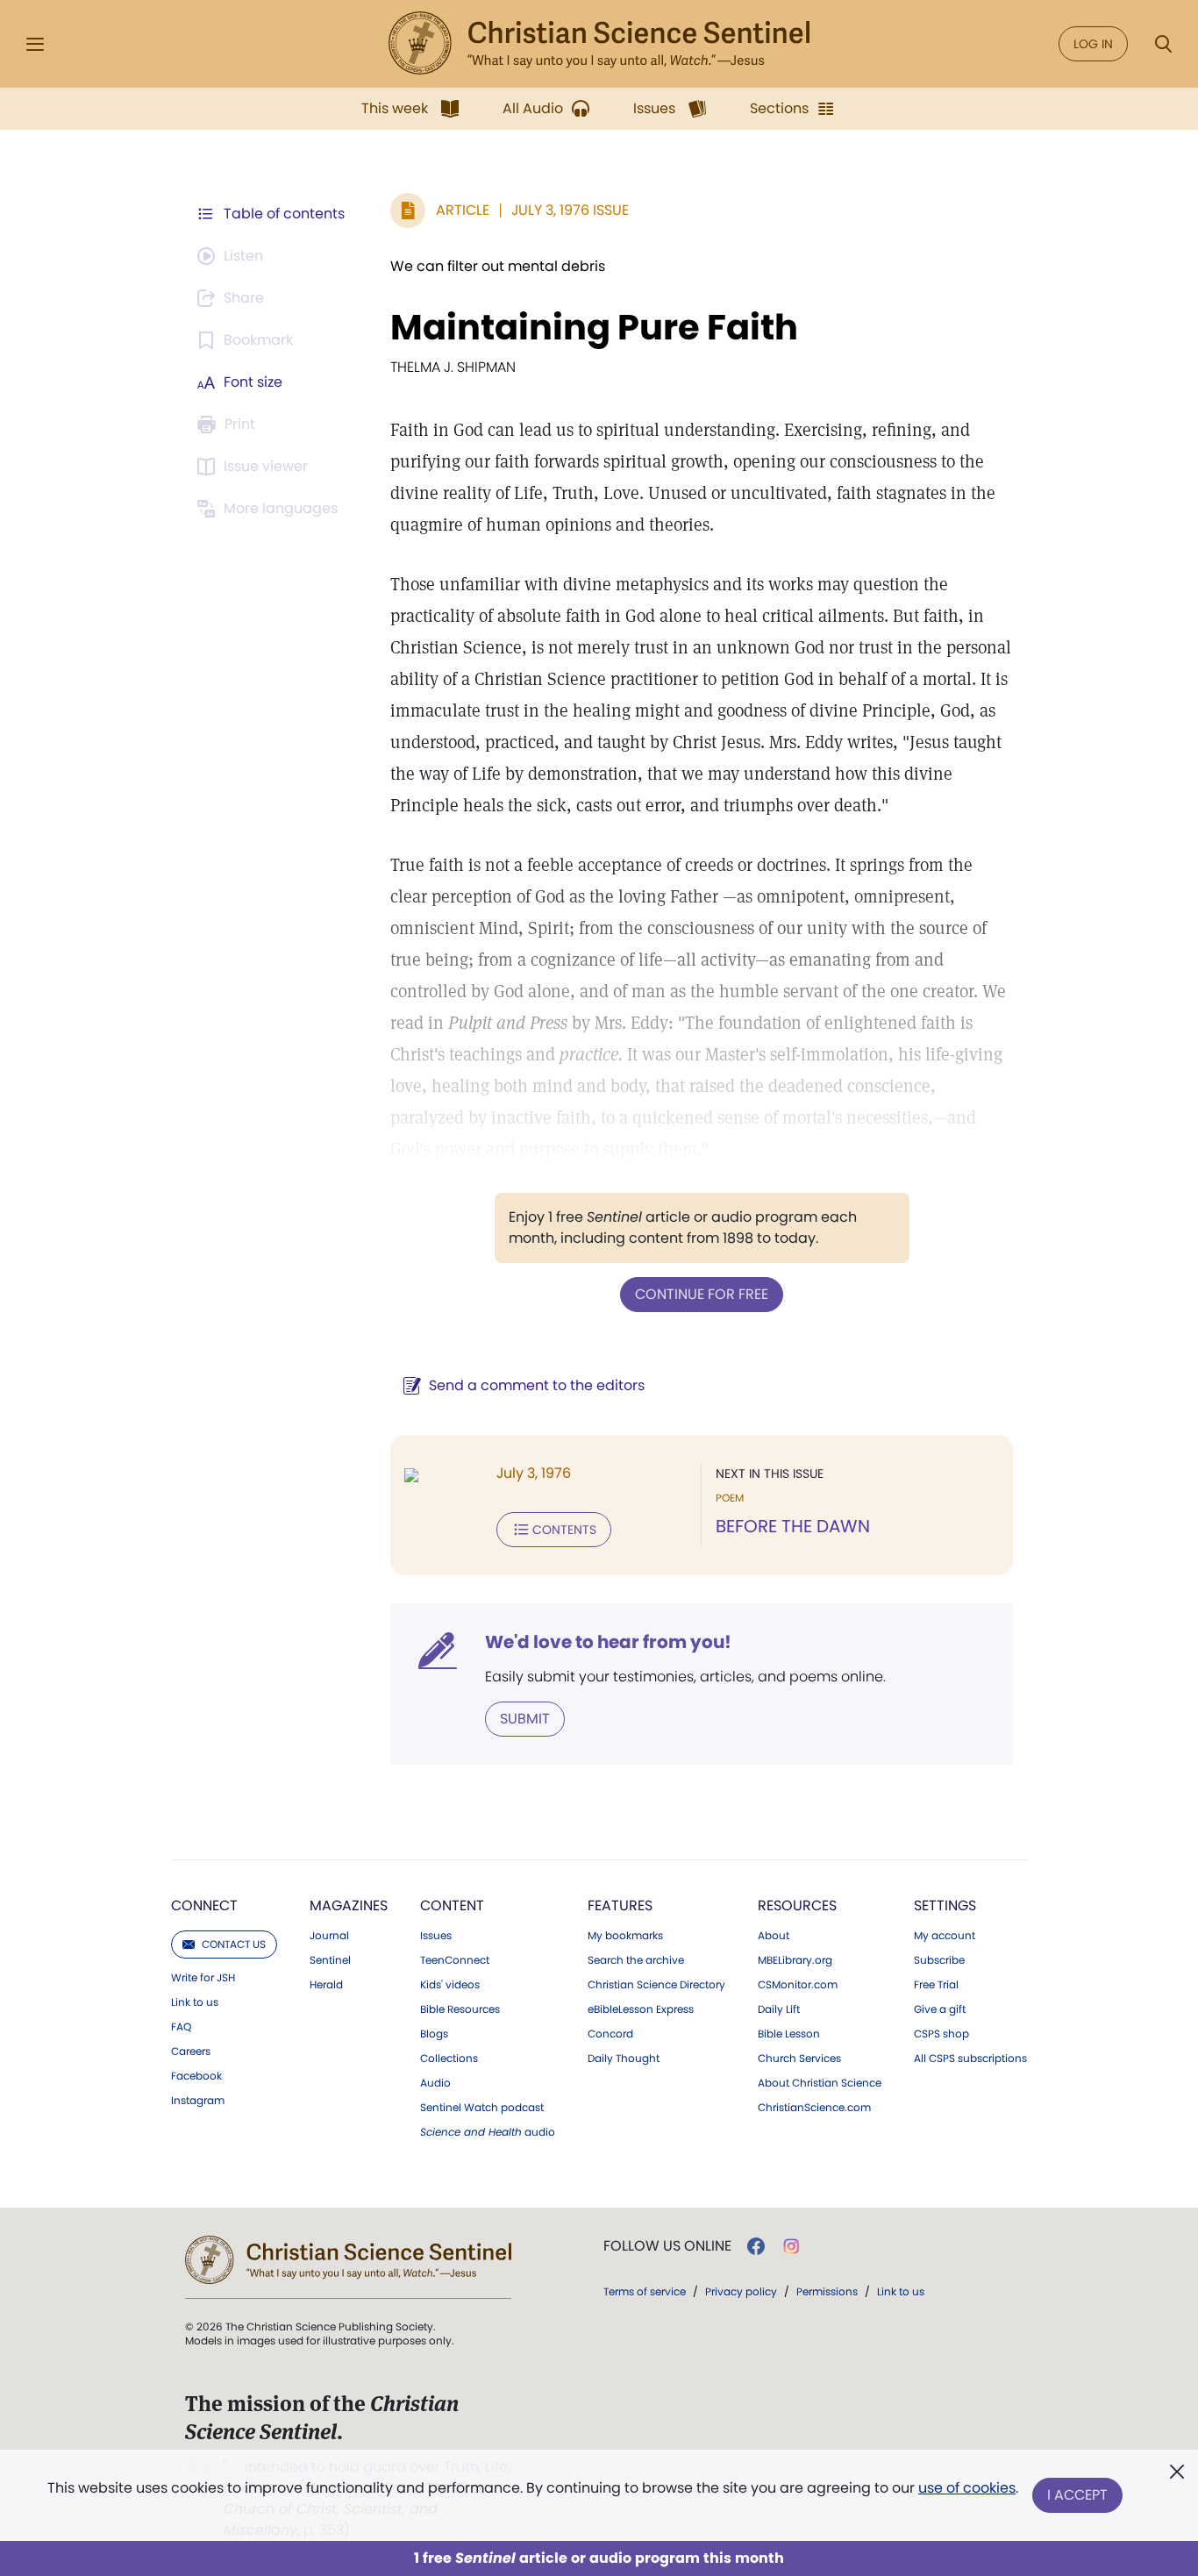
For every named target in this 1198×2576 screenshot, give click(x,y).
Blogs (434, 2034)
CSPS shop (941, 2034)
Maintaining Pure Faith (594, 327)
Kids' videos (450, 1985)
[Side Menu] (35, 44)
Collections (449, 2059)
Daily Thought (624, 2059)
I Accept (1077, 2495)
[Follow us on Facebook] (756, 2246)
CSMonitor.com (798, 1985)
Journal (329, 1936)
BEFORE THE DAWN (793, 1526)
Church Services (799, 2059)
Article (463, 210)
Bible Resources (460, 2009)
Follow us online (667, 2246)
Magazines (349, 1905)
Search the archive (636, 1960)
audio (488, 2132)
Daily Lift (779, 2009)
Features (620, 1905)
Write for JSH (203, 1978)
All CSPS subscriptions (970, 2059)
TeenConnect (455, 1960)
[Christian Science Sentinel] (599, 44)
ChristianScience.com (814, 2108)
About (774, 1936)
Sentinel (330, 1960)
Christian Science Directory (656, 1985)
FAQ (181, 2027)
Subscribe (939, 1960)
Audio (435, 2083)
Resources (797, 1905)
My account (945, 1936)
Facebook (196, 2076)
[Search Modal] (1163, 44)
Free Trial (936, 1985)
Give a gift (940, 2009)
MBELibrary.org (795, 1960)
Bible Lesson (789, 2034)
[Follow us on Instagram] (792, 2246)
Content (452, 1905)
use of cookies (967, 2488)
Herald (326, 1985)
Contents (564, 1530)
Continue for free (702, 1294)
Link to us (195, 2002)
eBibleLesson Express (641, 2009)
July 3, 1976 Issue (570, 210)
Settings (945, 1905)
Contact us (234, 1944)
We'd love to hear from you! (608, 1642)
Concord (610, 2034)
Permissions (827, 2291)
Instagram (198, 2101)
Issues (436, 1936)
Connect (204, 1905)
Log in (1093, 44)
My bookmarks (625, 1936)
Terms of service (645, 2291)
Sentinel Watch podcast (482, 2108)
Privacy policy (741, 2291)
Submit (525, 1719)
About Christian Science (820, 2083)
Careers (191, 2052)
